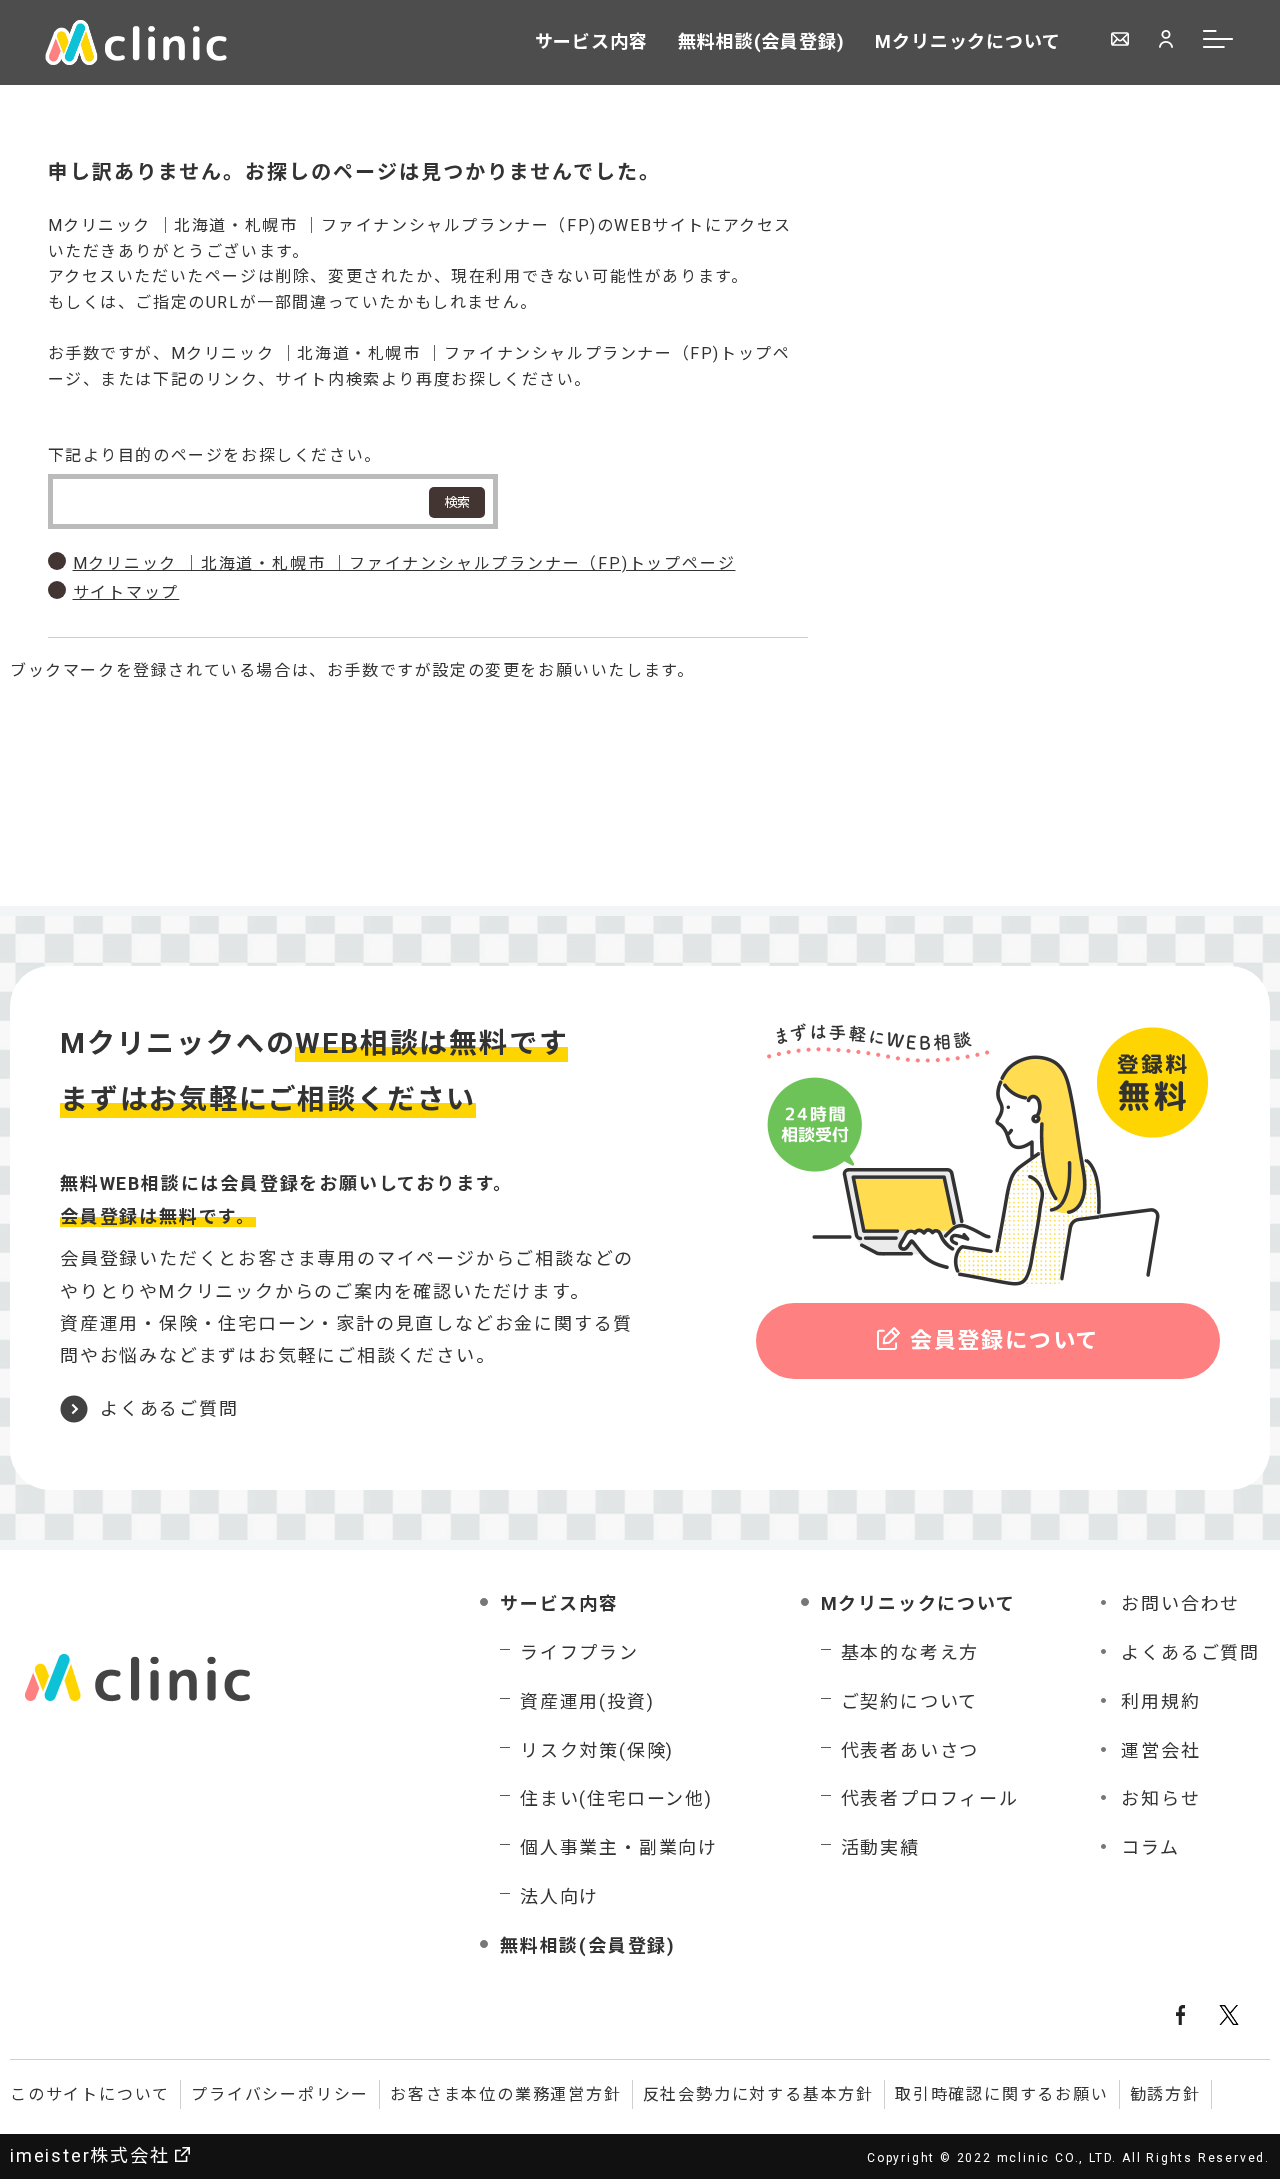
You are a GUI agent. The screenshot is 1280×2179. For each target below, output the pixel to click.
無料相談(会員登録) (761, 41)
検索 (457, 502)
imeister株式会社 (90, 2155)
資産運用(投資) (587, 1701)
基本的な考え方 (910, 1652)
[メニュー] (1219, 42)
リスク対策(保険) (597, 1750)
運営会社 (1160, 1750)
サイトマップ (126, 592)
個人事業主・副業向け (619, 1847)
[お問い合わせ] (1120, 41)
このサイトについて (90, 2094)
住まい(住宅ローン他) (616, 1798)
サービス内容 (591, 41)
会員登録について (1004, 1340)
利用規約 (1160, 1701)
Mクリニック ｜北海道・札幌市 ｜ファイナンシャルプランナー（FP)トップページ (404, 563)
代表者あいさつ (910, 1750)
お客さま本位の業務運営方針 (505, 2094)
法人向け (559, 1896)
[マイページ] (1166, 41)
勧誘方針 (1165, 2094)
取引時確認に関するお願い (1002, 2094)
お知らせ (1160, 1798)
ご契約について (910, 1701)
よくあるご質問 (169, 1408)
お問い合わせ (1180, 1603)
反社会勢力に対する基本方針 (758, 2094)
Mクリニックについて (968, 41)
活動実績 (880, 1847)
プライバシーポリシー (280, 2094)
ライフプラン (579, 1652)
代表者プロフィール (930, 1798)
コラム (1150, 1847)
